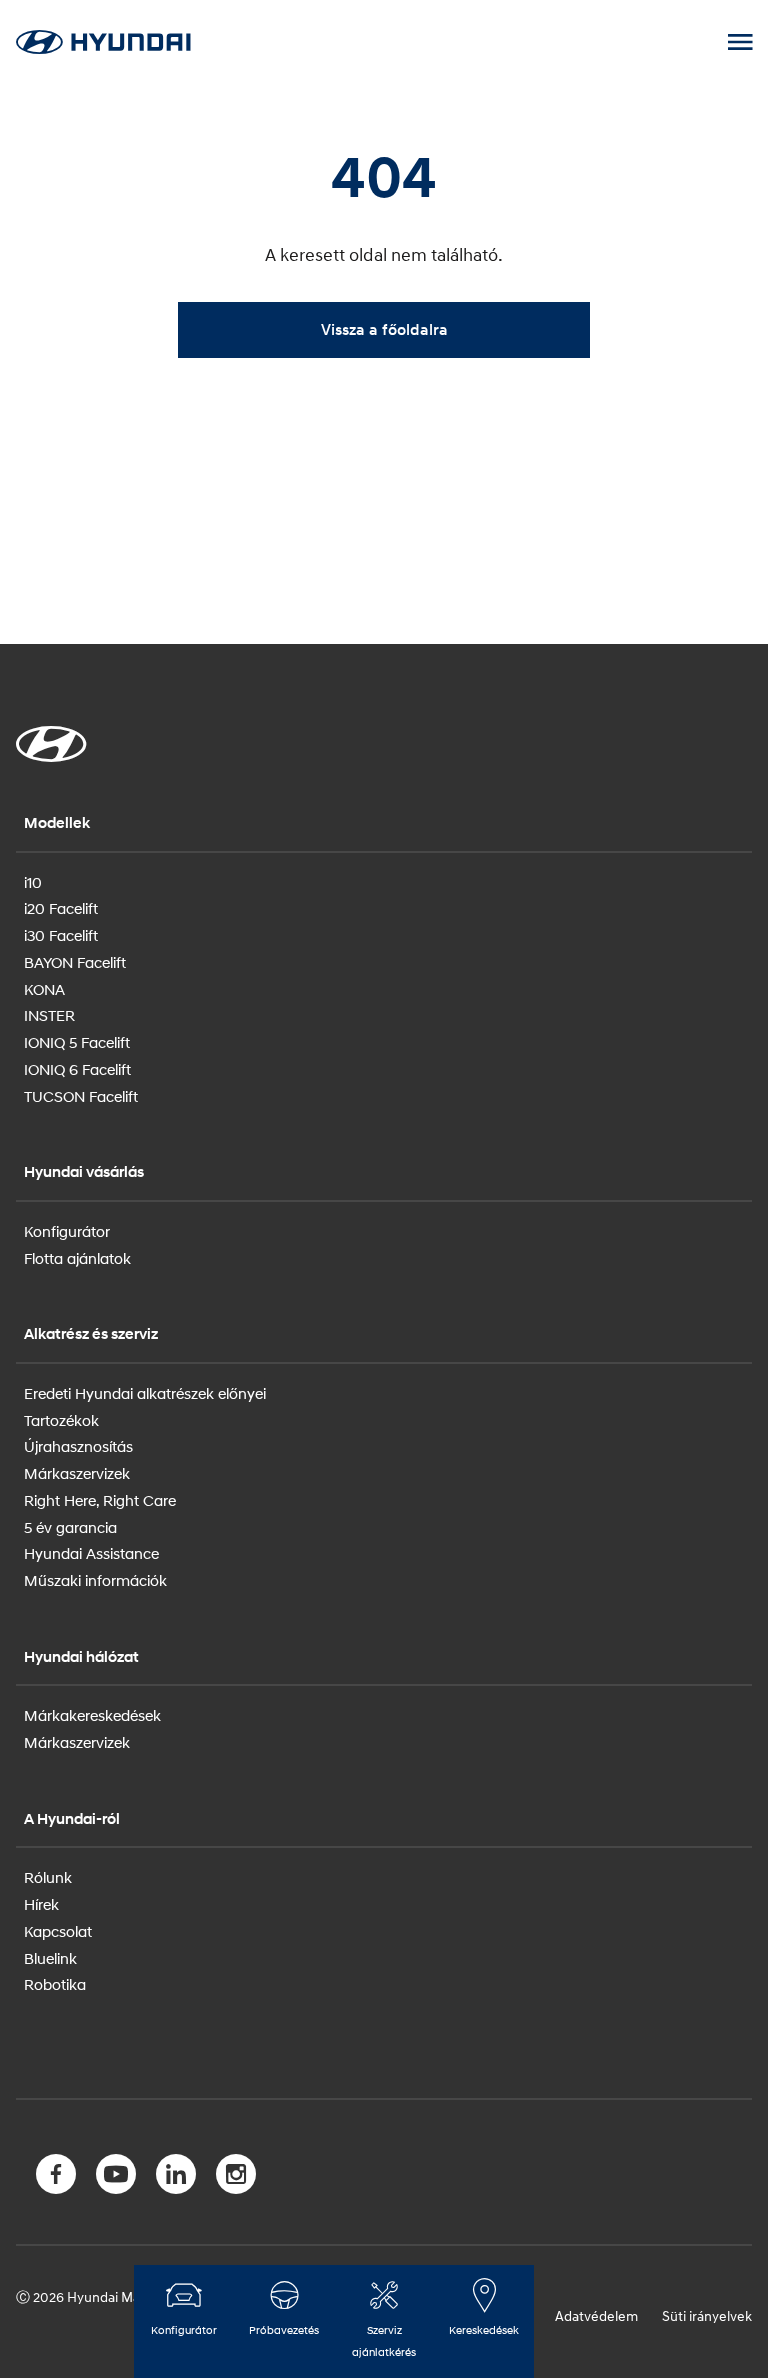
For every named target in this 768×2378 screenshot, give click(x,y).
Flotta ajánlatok (77, 1258)
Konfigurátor (67, 1231)
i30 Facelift (61, 935)
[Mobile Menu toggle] (740, 42)
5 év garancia (70, 1527)
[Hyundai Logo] (103, 41)
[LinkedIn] (176, 2178)
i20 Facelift (61, 908)
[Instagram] (236, 2178)
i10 (33, 882)
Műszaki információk (95, 1580)
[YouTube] (116, 2178)
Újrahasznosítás (78, 1446)
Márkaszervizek (77, 1473)
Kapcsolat (58, 1931)
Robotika (55, 1984)
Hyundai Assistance (91, 1553)
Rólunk (48, 1877)
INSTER (49, 1015)
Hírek (41, 1904)
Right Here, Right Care (100, 1500)
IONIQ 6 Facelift (77, 1069)
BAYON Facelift (75, 962)
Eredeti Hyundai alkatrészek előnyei (145, 1393)
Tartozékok (61, 1420)
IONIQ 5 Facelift (77, 1042)
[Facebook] (56, 2178)
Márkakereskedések (92, 1715)
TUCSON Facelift (81, 1096)
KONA (44, 989)
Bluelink (50, 1958)
